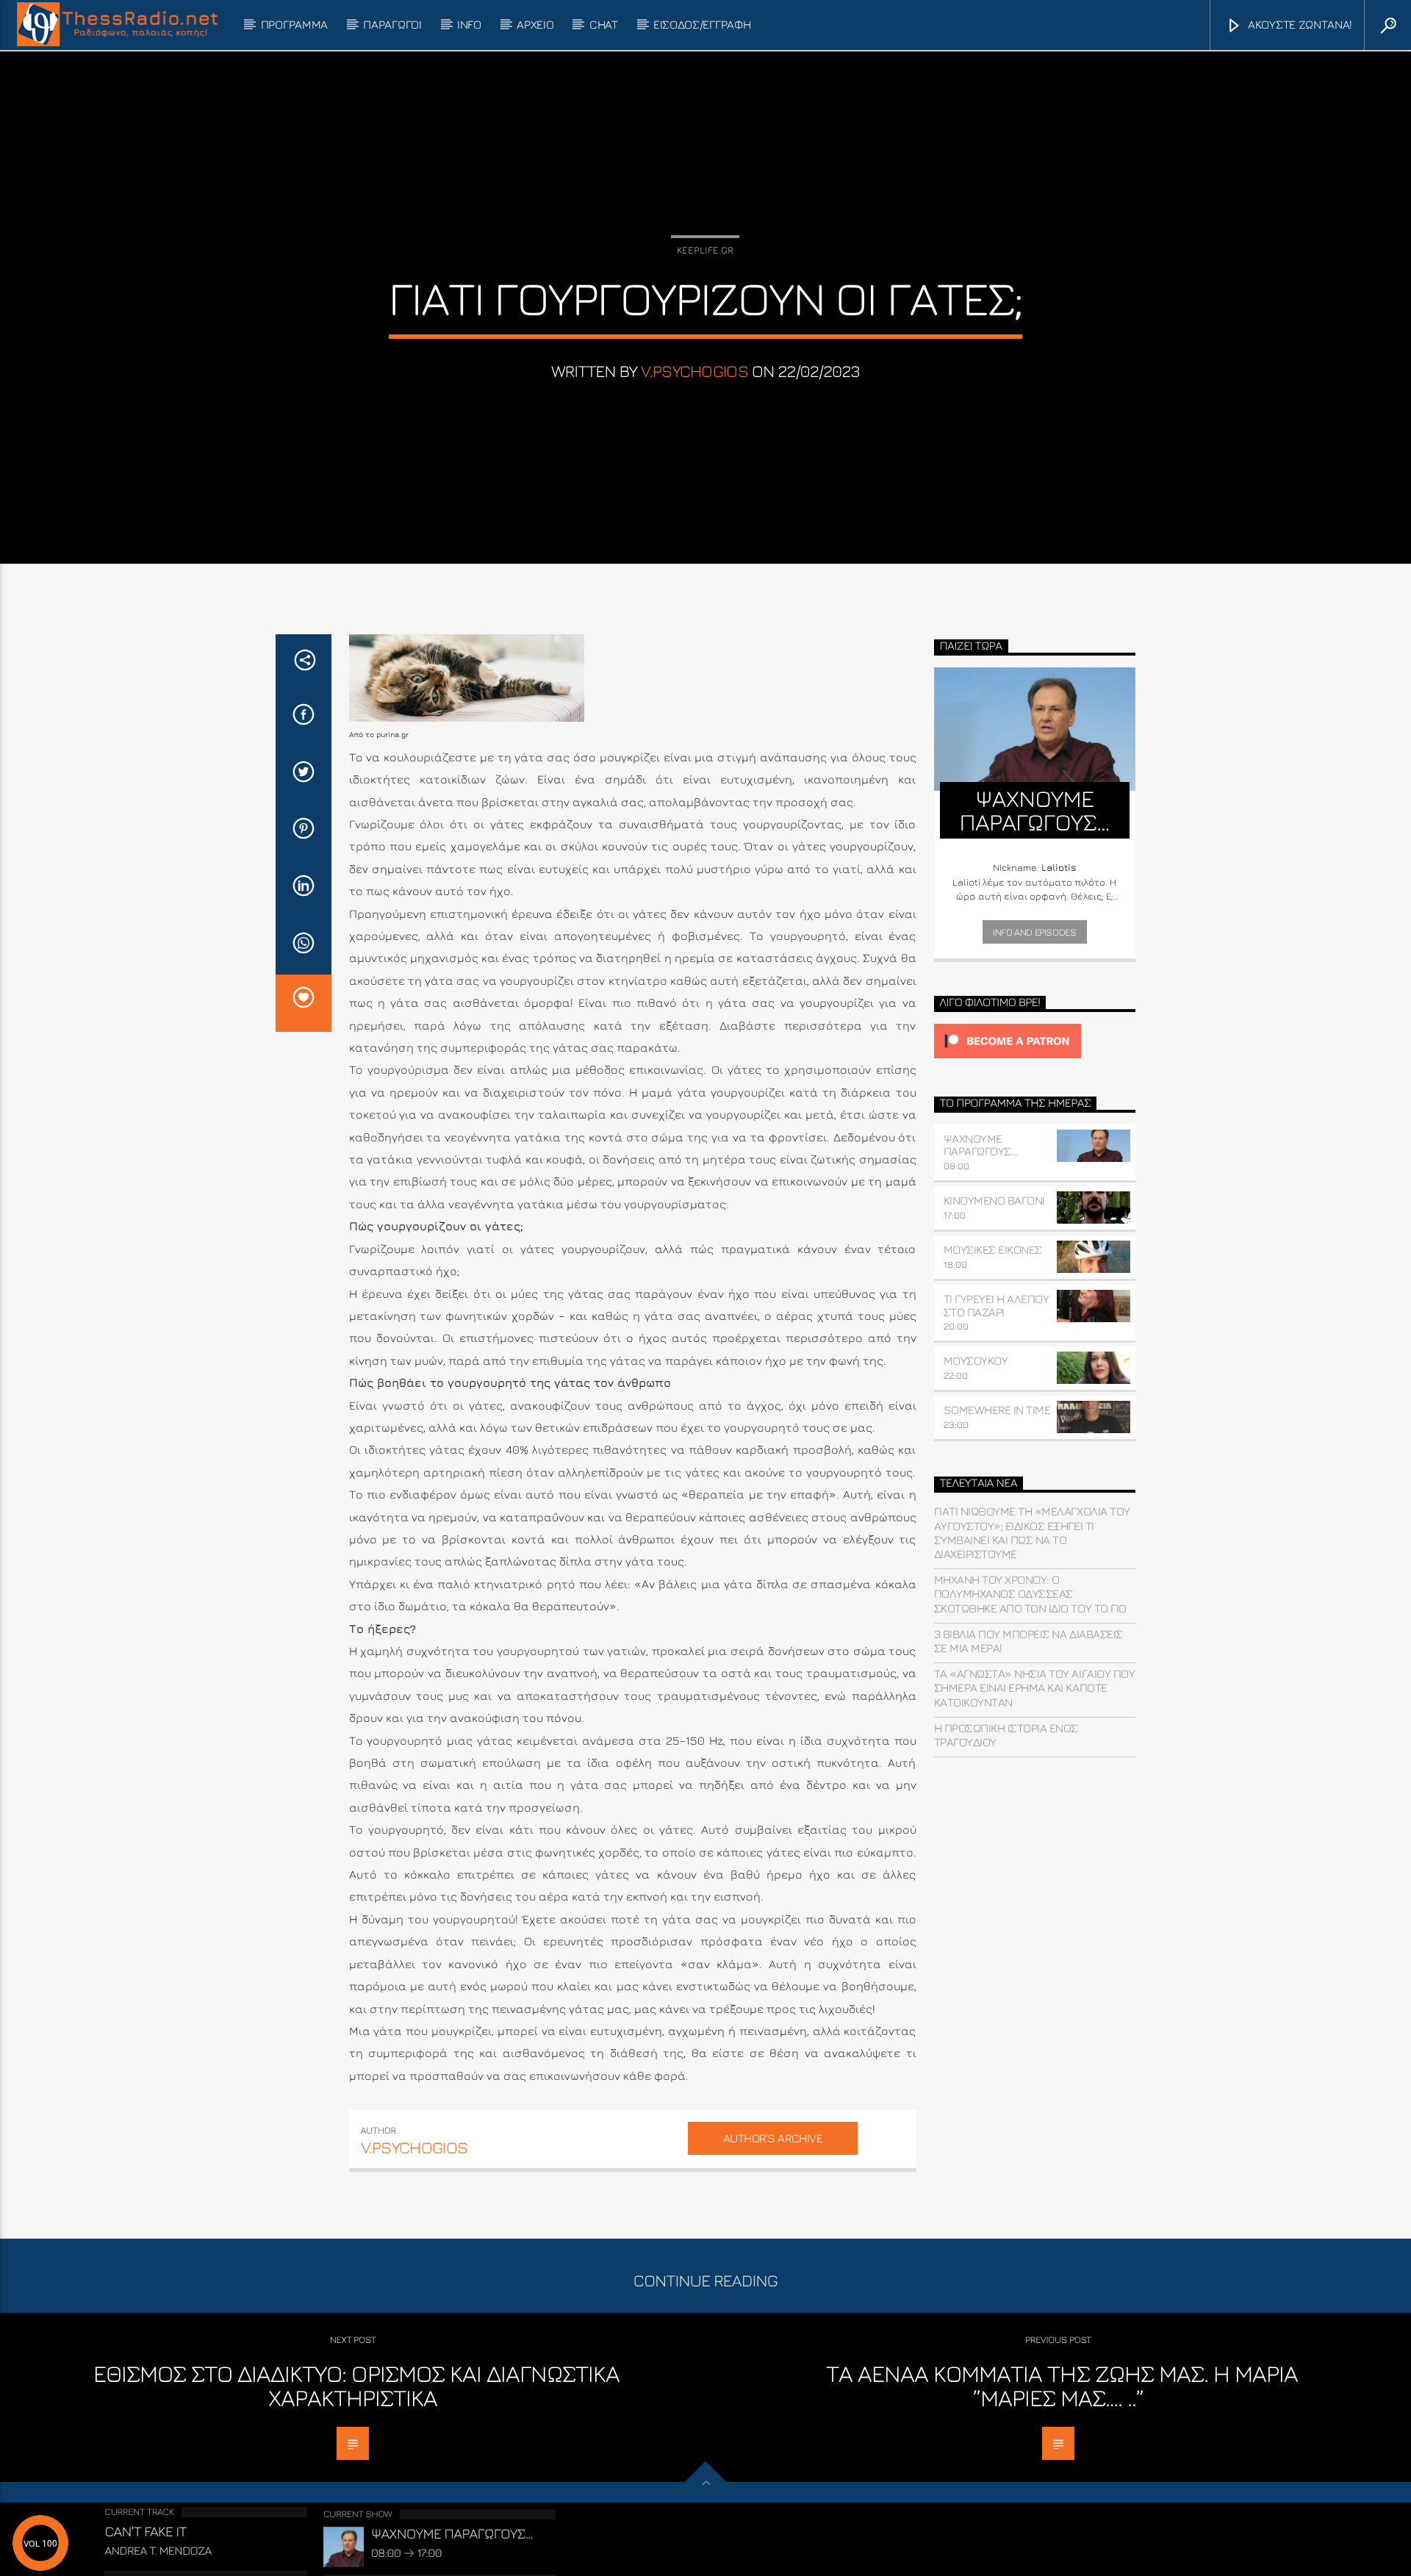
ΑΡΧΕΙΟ (535, 24)
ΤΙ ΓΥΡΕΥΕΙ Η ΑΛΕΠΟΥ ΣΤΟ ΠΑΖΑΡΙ (997, 1305)
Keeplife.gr (705, 250)
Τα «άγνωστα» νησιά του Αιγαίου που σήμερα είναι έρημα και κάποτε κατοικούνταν (1035, 1687)
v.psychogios (694, 371)
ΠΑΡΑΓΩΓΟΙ (392, 24)
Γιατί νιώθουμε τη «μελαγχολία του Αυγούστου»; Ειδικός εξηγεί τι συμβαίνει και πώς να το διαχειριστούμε (1032, 1532)
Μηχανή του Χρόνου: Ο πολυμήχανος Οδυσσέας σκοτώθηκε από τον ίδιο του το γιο (1030, 1593)
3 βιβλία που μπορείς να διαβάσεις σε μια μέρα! (1028, 1641)
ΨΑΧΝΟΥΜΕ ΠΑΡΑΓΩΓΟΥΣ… (981, 1145)
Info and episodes (1034, 932)
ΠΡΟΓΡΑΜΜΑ (294, 24)
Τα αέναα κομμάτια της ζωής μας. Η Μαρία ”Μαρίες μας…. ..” (1062, 2386)
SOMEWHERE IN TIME (997, 1410)
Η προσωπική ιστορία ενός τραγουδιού (1006, 1735)
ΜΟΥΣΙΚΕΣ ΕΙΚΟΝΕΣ (993, 1249)
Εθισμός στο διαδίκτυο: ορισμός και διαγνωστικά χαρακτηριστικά (357, 2386)
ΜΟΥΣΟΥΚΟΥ (976, 1360)
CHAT (604, 24)
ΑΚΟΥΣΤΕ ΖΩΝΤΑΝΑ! (1299, 24)
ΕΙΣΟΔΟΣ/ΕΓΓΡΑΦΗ (702, 24)
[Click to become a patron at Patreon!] (1035, 1041)
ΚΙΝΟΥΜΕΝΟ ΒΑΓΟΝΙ (994, 1200)
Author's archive (773, 2138)
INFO (469, 24)
